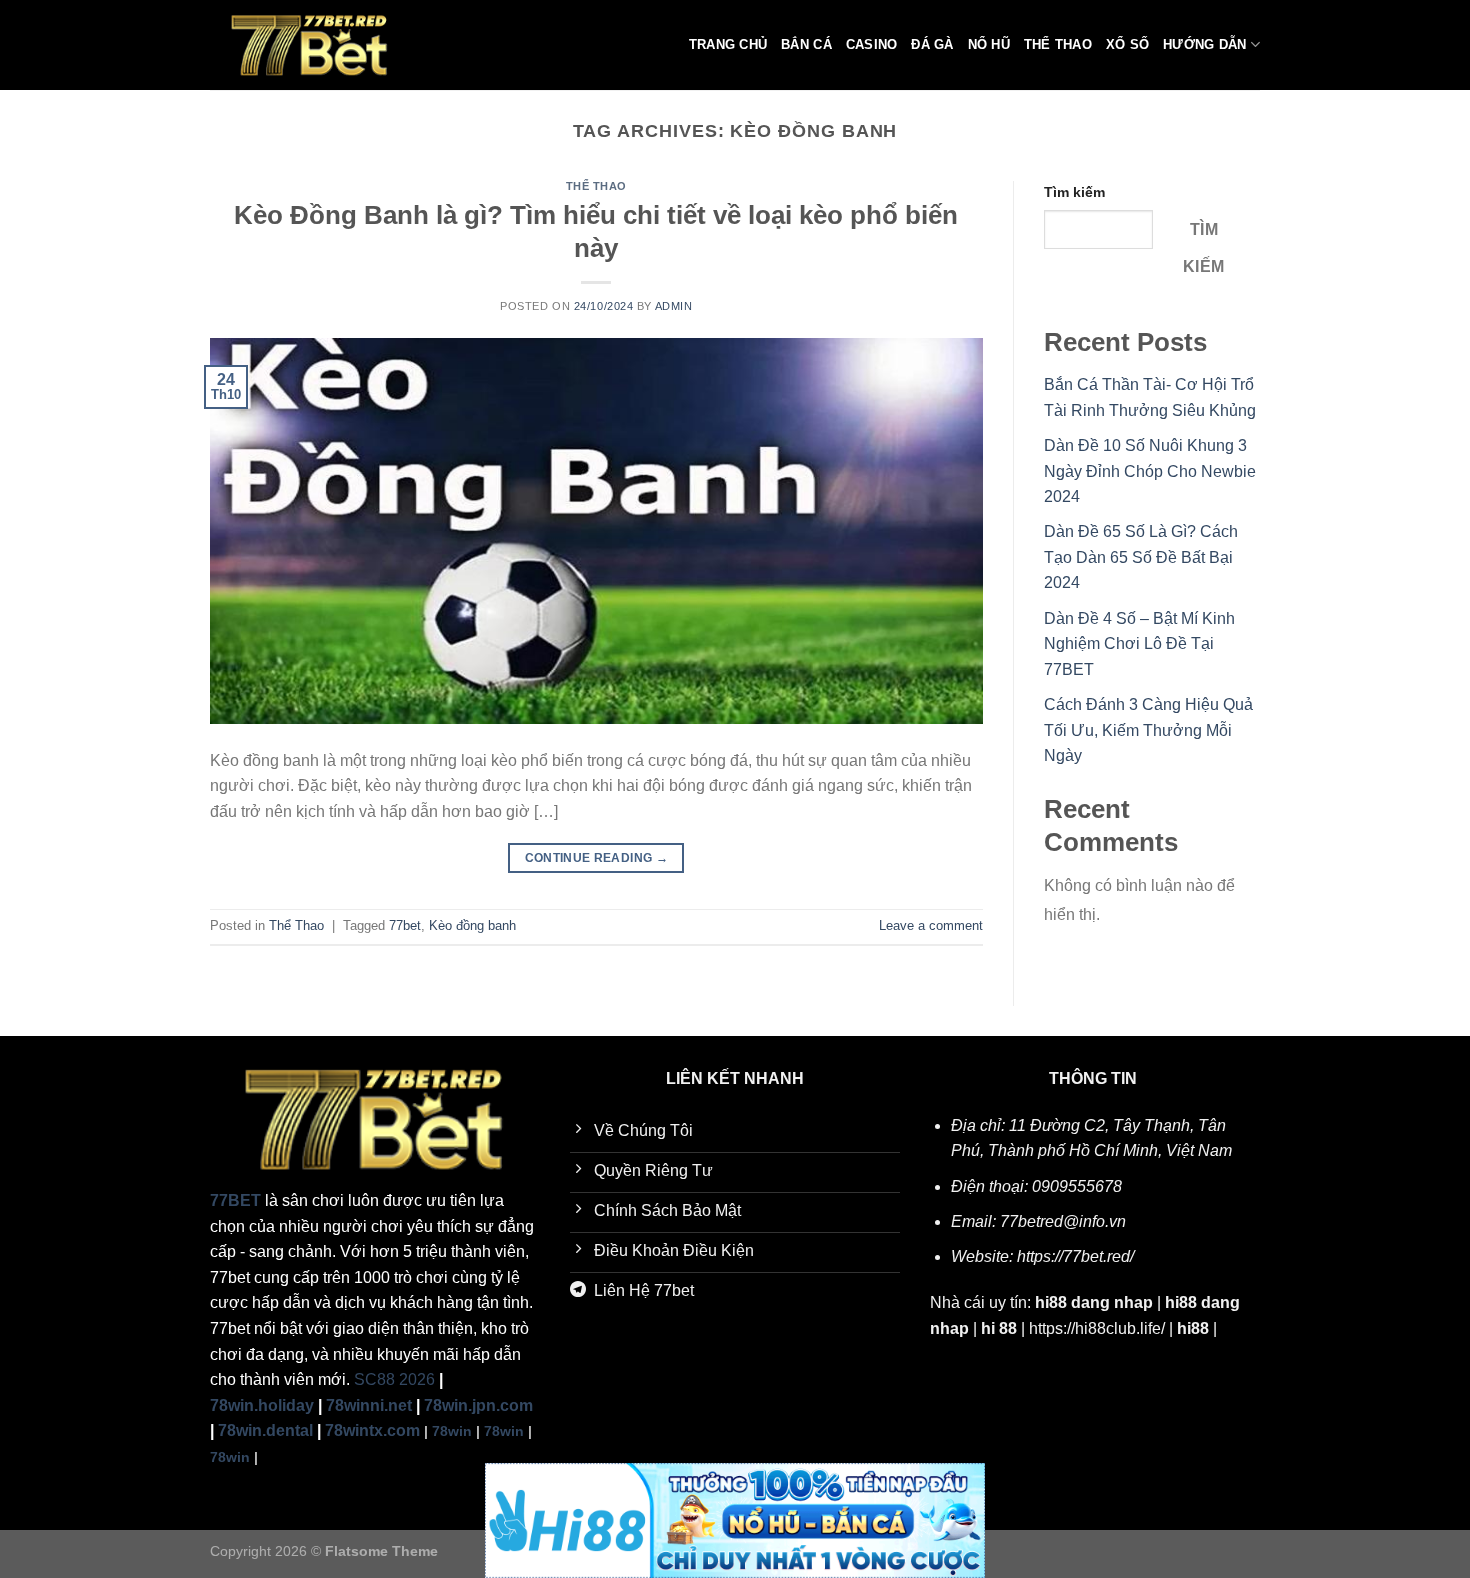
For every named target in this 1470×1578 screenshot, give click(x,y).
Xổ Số (1127, 44)
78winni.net (369, 1405)
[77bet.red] (310, 45)
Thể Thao (1058, 44)
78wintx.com (372, 1430)
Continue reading (597, 858)
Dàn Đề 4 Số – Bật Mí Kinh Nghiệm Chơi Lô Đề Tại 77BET (1139, 644)
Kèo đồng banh (472, 925)
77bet (405, 925)
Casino (872, 44)
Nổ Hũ (989, 44)
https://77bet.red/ (1075, 1256)
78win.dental (265, 1430)
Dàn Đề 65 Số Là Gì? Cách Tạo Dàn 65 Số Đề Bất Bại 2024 (1141, 557)
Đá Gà (932, 44)
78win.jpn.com (478, 1405)
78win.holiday (262, 1405)
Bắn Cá (806, 44)
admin (674, 306)
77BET (235, 1200)
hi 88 (999, 1328)
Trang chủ (728, 44)
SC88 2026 (394, 1379)
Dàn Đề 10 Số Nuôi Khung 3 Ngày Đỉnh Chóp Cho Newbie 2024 (1150, 471)
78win (452, 1431)
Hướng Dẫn (1204, 44)
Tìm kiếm (1074, 192)
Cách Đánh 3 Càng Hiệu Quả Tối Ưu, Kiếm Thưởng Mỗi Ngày (1148, 730)
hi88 (1193, 1328)
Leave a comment (931, 925)
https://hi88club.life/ (1097, 1328)
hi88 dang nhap (1094, 1302)
